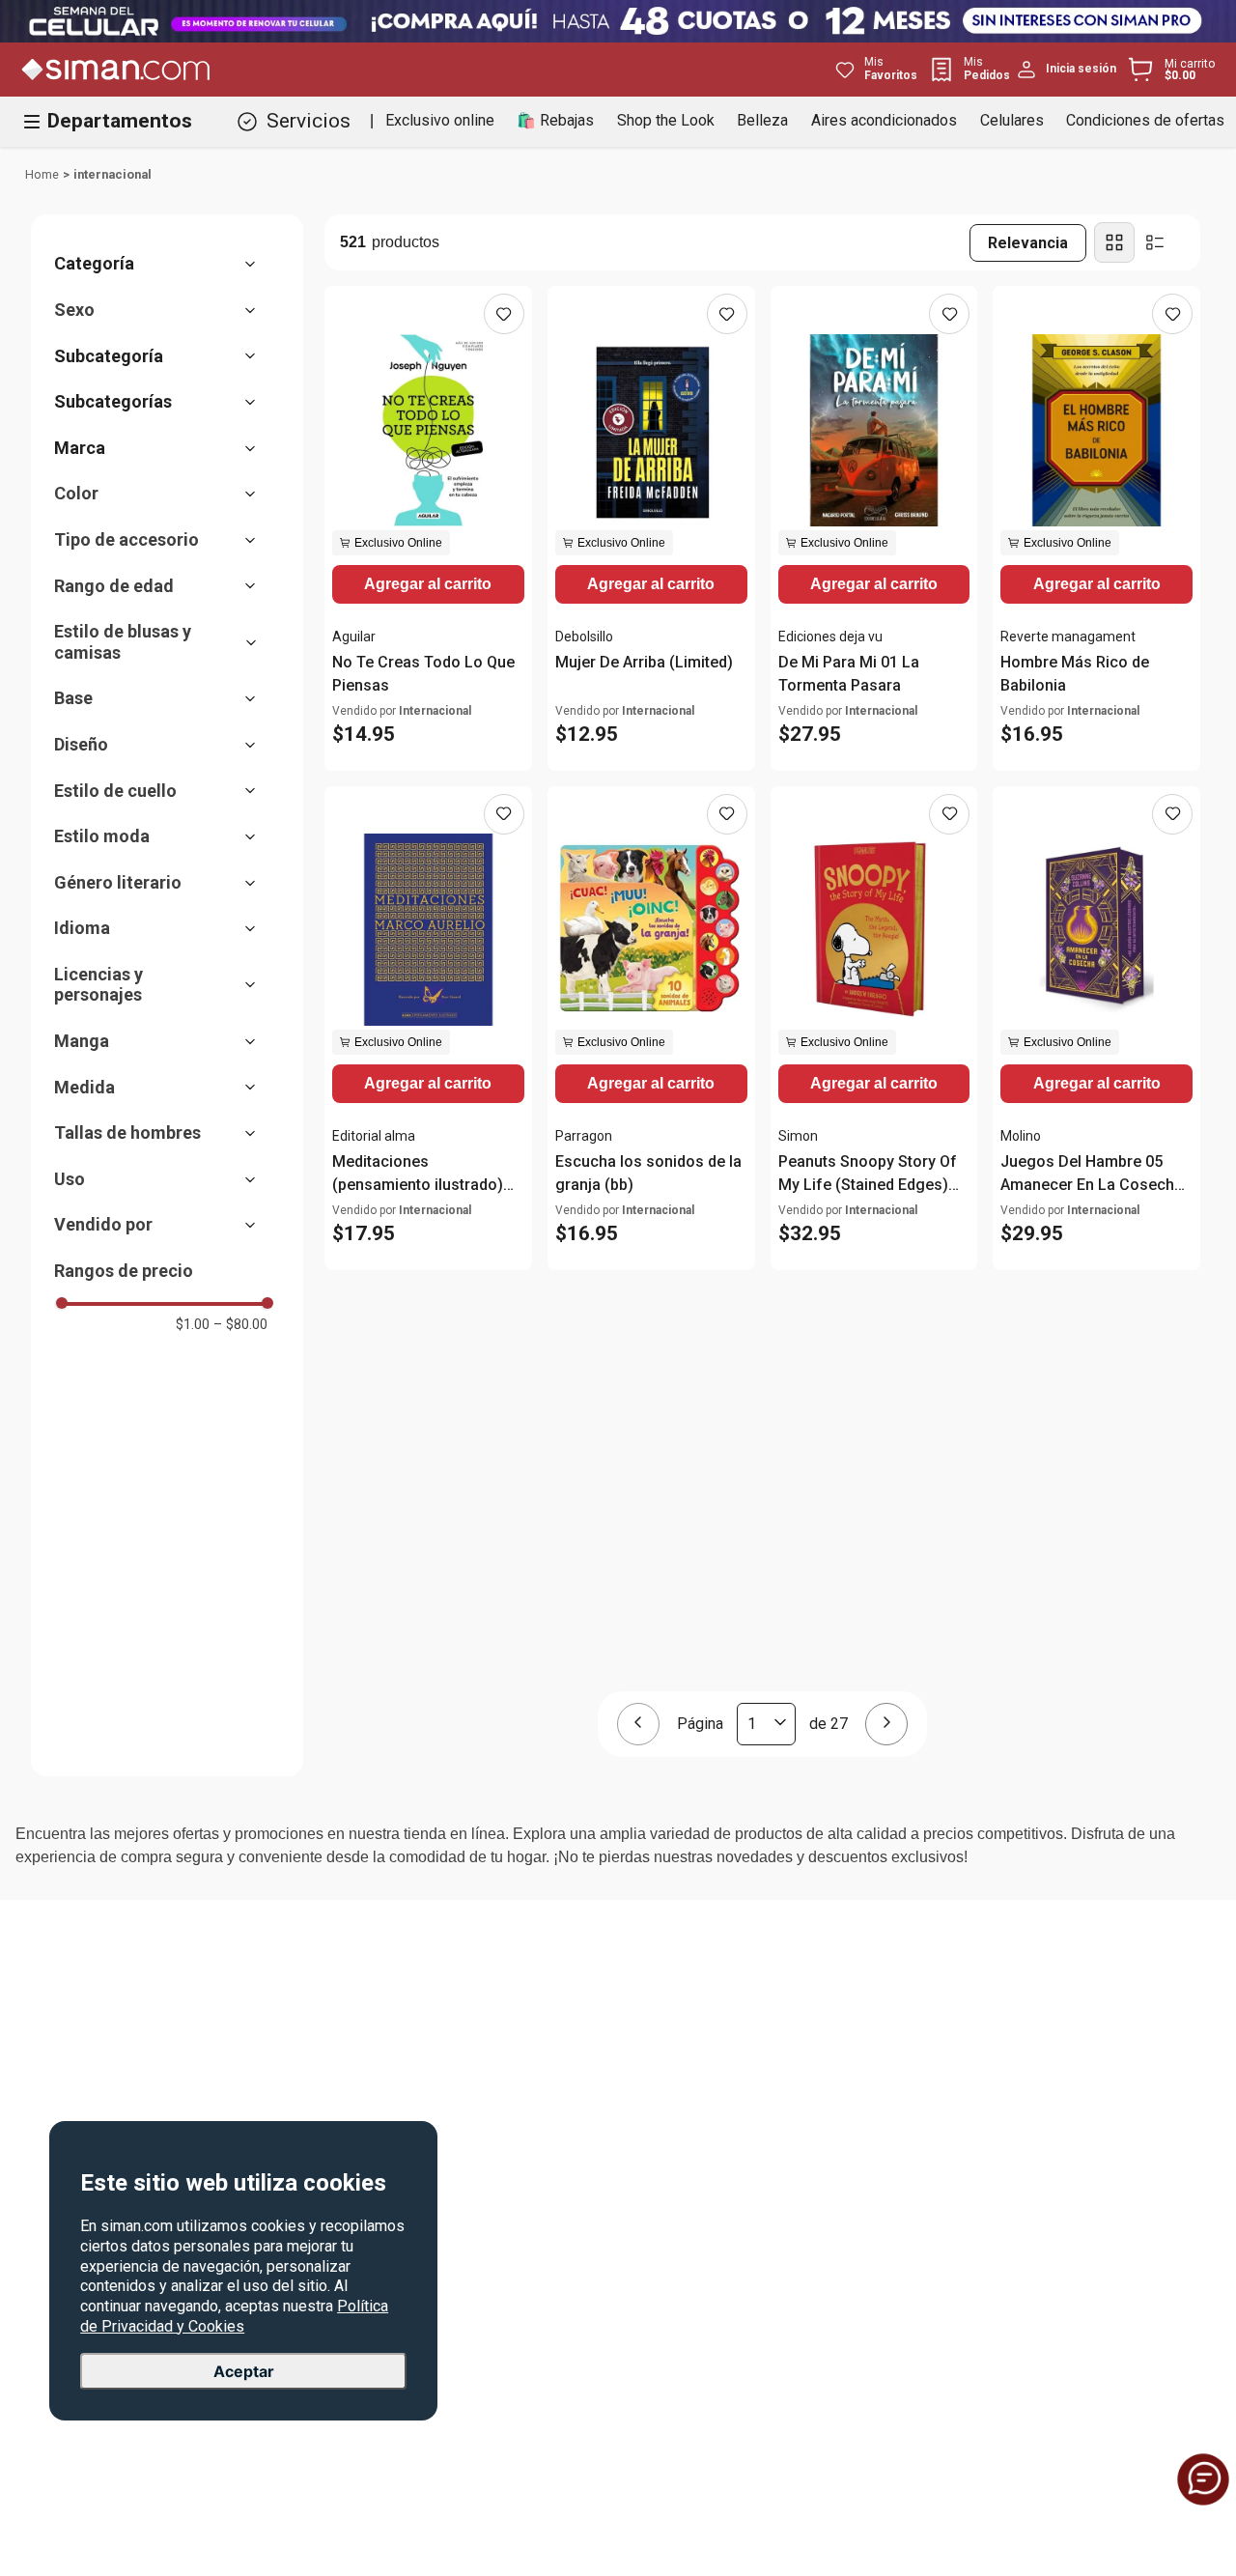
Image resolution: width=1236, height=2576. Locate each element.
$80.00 (240, 1324)
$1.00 (193, 1324)
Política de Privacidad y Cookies (234, 2317)
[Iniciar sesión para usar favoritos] (504, 314)
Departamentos (120, 121)
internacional (112, 174)
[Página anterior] (638, 1724)
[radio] (1114, 242)
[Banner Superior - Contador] (618, 21)
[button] (165, 264)
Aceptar (244, 2372)
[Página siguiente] (886, 1724)
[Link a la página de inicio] (42, 175)
